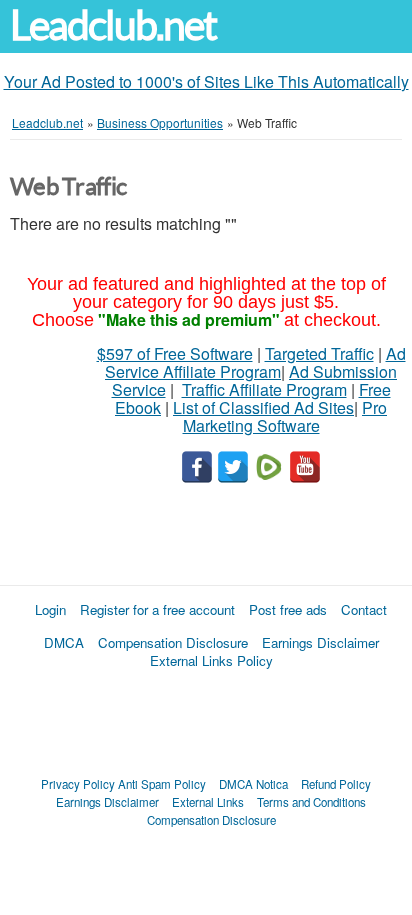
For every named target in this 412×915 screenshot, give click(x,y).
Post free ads (288, 609)
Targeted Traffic (319, 353)
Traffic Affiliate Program (264, 389)
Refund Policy (336, 784)
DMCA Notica (253, 784)
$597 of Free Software (175, 353)
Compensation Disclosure (173, 642)
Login (50, 609)
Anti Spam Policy (162, 784)
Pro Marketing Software (285, 416)
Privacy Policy (78, 784)
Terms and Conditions (311, 802)
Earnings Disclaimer (320, 642)
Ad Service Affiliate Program (255, 362)
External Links (208, 802)
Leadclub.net (113, 25)
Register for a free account (157, 609)
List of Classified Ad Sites (263, 407)
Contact (364, 609)
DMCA (64, 642)
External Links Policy (211, 660)
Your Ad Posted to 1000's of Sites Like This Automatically (206, 81)
